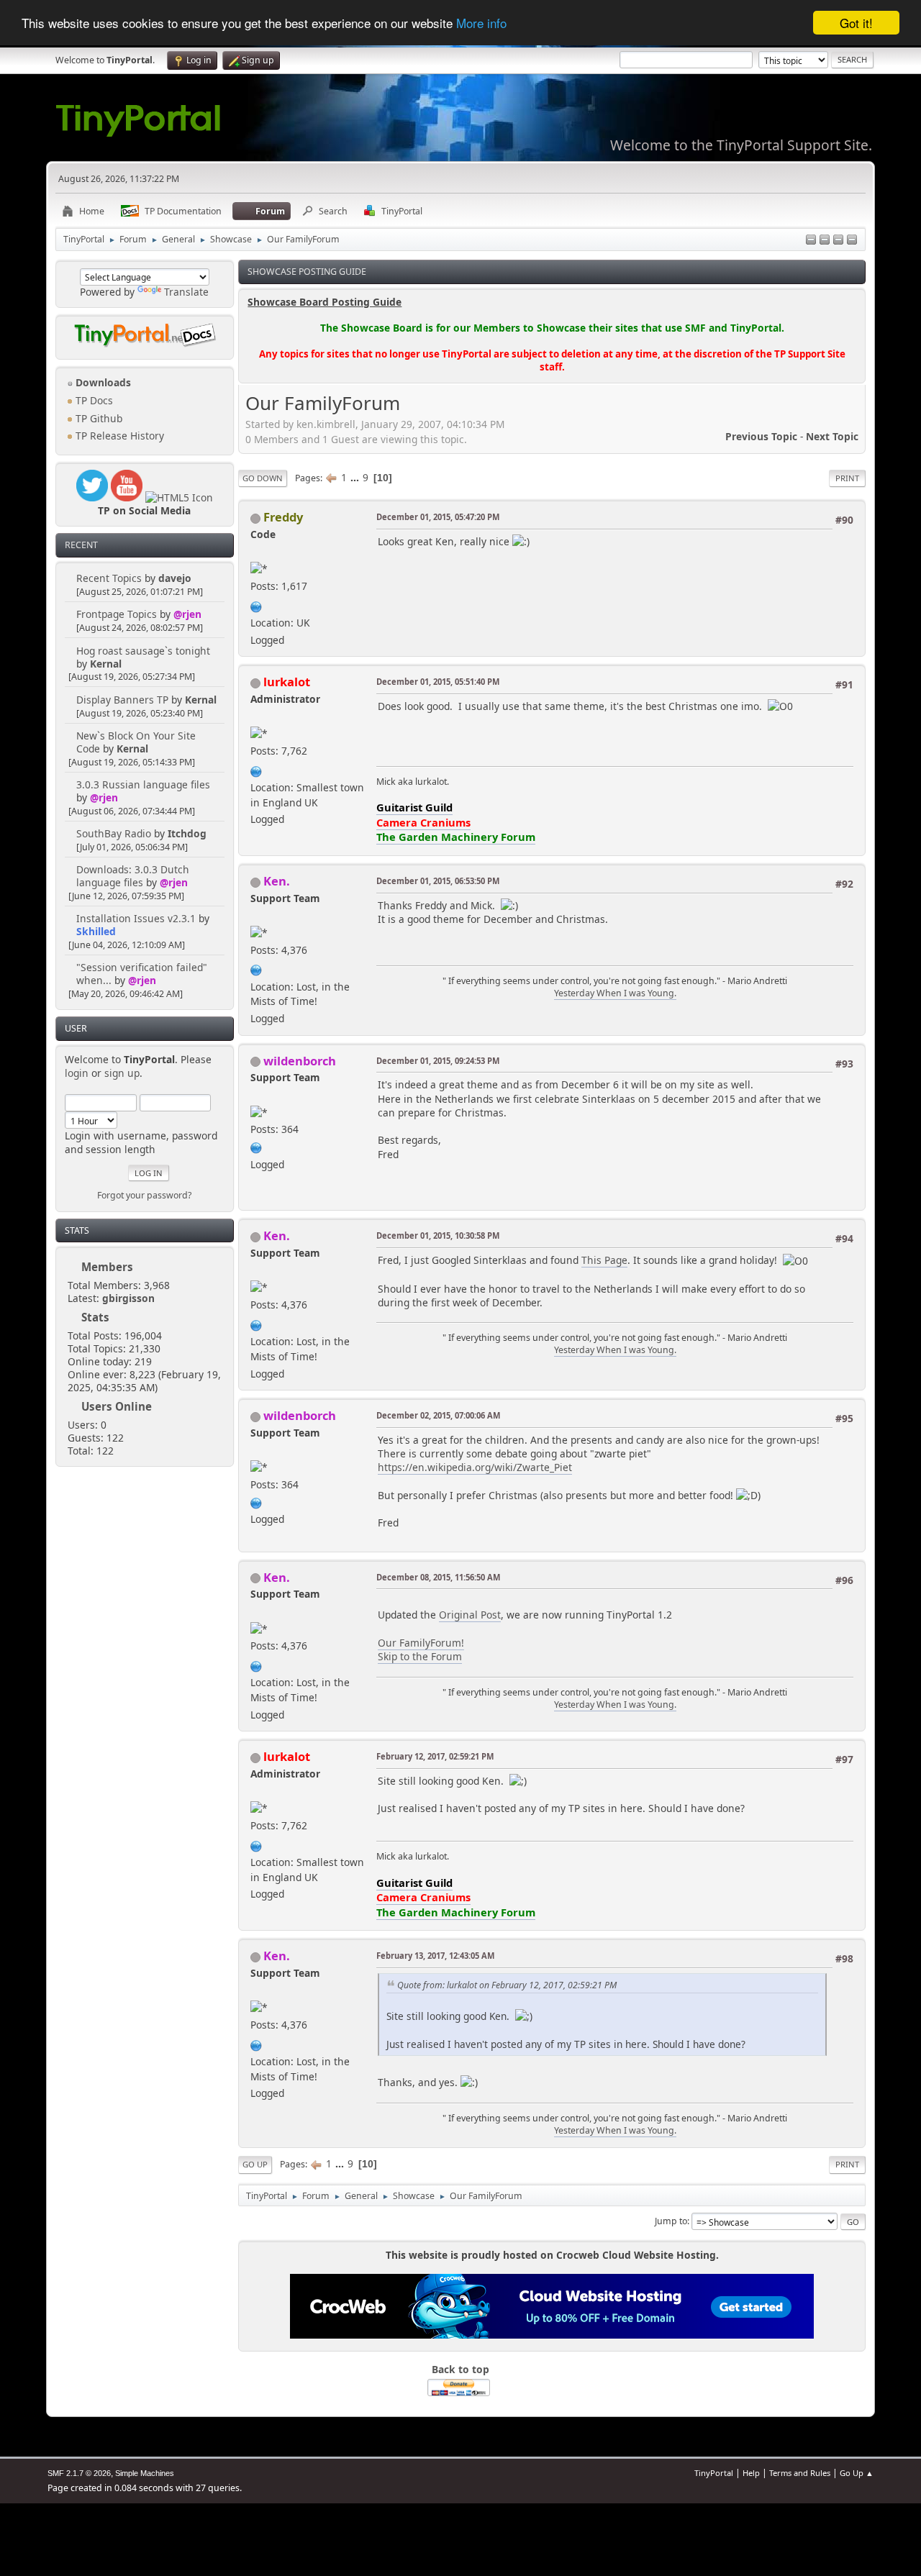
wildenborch (300, 1061)
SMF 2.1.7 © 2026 (79, 2473)
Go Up (255, 2164)
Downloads (102, 382)
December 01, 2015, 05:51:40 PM (438, 682)
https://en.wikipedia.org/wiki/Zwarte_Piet (475, 1467)
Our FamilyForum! (421, 1643)
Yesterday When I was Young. (615, 993)
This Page (604, 1260)
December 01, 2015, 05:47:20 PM (438, 517)
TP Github (97, 418)
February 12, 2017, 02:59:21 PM (435, 1756)
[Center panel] (825, 241)
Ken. (277, 881)
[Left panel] (811, 241)
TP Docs (93, 400)
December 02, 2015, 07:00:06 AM (438, 1415)
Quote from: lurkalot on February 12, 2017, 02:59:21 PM (507, 1985)
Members (107, 1267)
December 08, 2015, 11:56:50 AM (438, 1577)
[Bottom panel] (852, 241)
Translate (186, 292)
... (356, 477)
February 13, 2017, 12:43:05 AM (435, 1956)
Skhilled (96, 931)
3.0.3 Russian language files (143, 784)
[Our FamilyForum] (256, 969)
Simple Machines (145, 2473)
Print (847, 478)
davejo (175, 578)
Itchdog (187, 833)
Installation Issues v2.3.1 (136, 918)
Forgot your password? (144, 1195)
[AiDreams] (256, 605)
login (77, 1073)
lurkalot (287, 682)
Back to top (460, 2369)
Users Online (117, 1406)
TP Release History (118, 436)
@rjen (187, 614)
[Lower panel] (838, 241)
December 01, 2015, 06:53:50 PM (438, 881)
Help (751, 2473)
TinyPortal (714, 2473)
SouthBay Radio (114, 833)
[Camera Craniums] (256, 769)
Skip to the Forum (420, 1656)
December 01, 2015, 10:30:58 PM (438, 1235)
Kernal (106, 664)
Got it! (856, 23)
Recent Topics (109, 578)
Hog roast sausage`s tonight (143, 651)
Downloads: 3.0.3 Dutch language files (133, 876)
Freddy (283, 517)
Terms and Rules (800, 2473)
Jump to (671, 2221)
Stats (77, 1230)
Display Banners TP (122, 700)
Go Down (263, 478)
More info (481, 23)
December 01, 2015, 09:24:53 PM (438, 1061)
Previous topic (761, 436)
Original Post (470, 1615)
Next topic (832, 436)
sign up (122, 1073)
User (76, 1028)
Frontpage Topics (117, 614)
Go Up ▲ (857, 2473)
